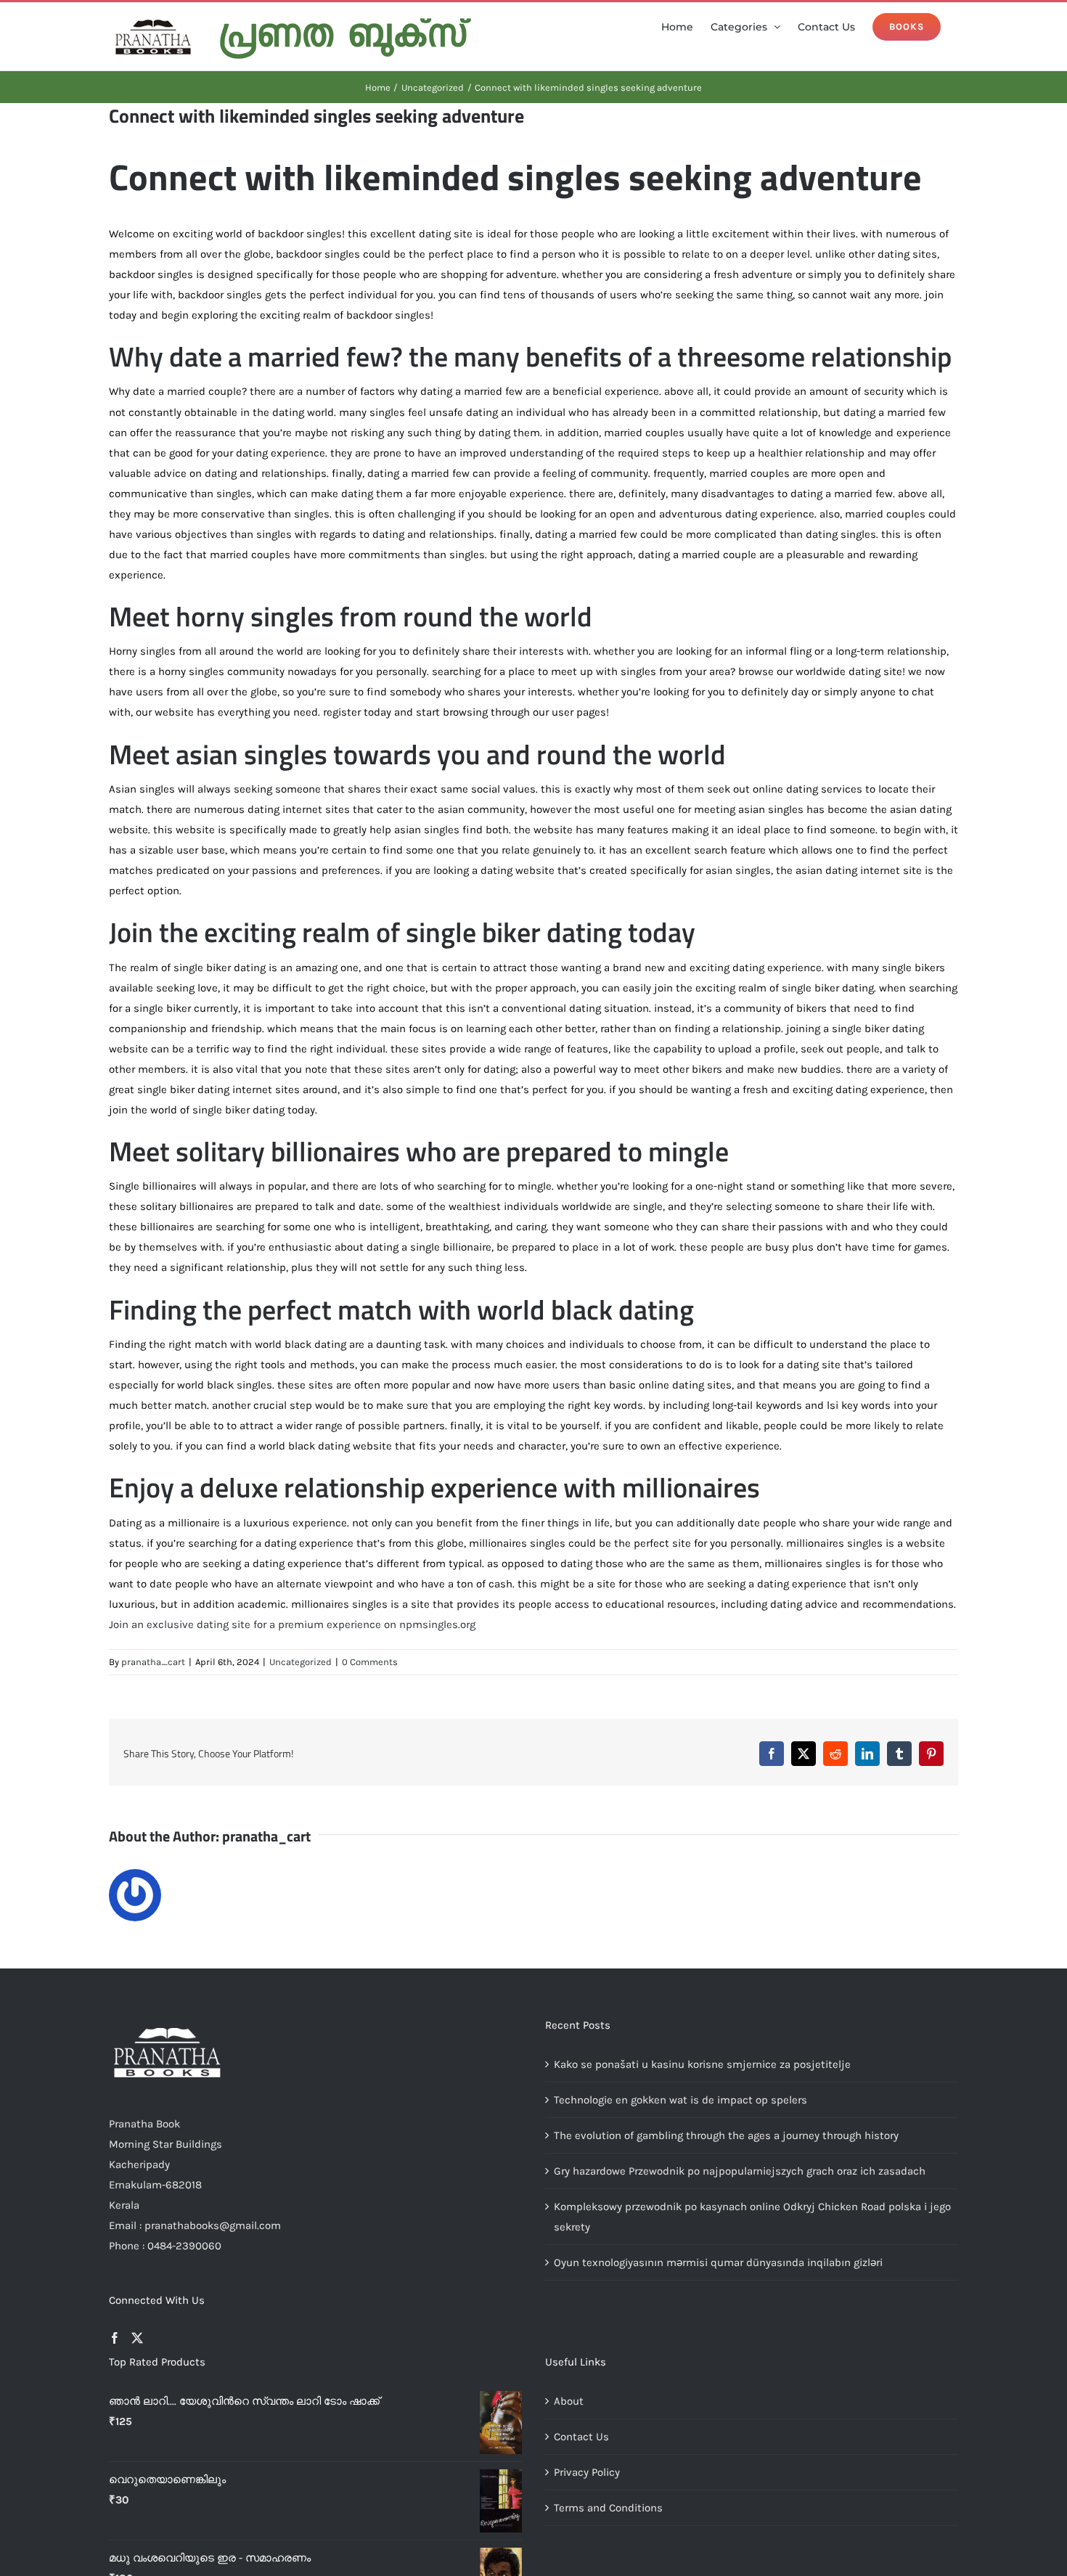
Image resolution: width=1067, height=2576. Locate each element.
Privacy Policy (587, 2472)
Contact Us (581, 2437)
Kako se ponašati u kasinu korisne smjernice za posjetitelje (702, 2064)
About (569, 2401)
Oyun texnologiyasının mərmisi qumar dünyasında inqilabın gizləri (718, 2262)
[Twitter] (137, 2338)
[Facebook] (115, 2338)
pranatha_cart (153, 1662)
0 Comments (370, 1662)
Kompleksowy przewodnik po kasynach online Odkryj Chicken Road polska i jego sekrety (752, 2217)
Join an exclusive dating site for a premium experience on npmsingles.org (292, 1624)
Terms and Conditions (608, 2508)
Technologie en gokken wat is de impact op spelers (680, 2100)
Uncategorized (301, 1662)
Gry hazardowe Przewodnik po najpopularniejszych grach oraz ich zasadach (740, 2171)
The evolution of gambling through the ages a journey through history (726, 2135)
